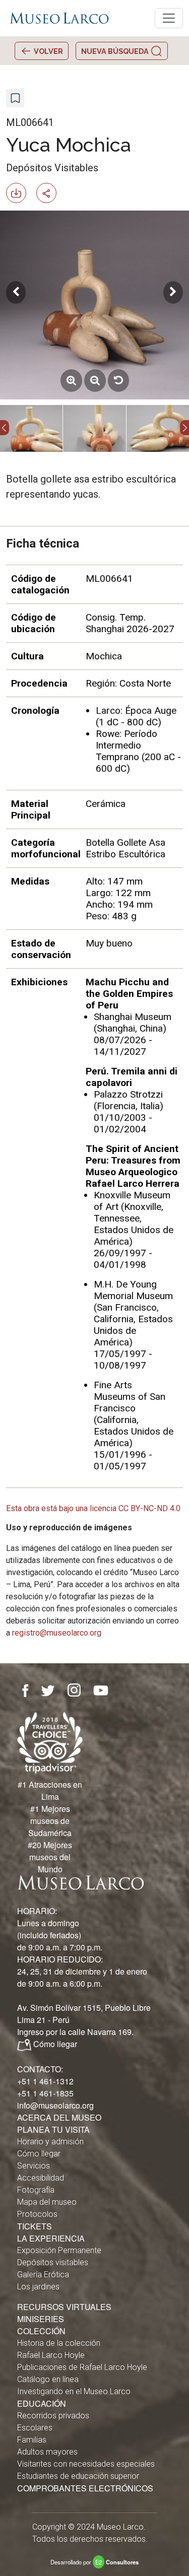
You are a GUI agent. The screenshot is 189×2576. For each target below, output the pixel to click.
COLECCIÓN (41, 2331)
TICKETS (35, 2226)
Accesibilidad (41, 2178)
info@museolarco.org (55, 2105)
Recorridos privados (53, 2416)
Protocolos (37, 2214)
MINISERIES (41, 2319)
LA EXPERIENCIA (51, 2238)
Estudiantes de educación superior (78, 2476)
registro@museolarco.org (57, 1633)
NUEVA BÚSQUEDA (116, 51)
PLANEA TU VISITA (53, 2129)
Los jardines (38, 2287)
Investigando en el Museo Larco (74, 2391)
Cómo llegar (55, 2044)
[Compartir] (50, 192)
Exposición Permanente (59, 2250)
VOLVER (48, 51)
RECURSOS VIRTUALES (64, 2307)
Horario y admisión (50, 2142)
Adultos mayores (47, 2452)
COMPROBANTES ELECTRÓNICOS (85, 2488)
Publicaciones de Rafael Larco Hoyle (82, 2367)
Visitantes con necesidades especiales (86, 2464)
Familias (32, 2440)
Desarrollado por (94, 2562)
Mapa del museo (47, 2202)
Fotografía (36, 2190)
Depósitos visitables (53, 2262)
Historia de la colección (59, 2343)
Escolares (35, 2428)
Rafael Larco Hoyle (51, 2355)
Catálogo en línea (48, 2379)
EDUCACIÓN (42, 2403)
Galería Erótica (43, 2275)
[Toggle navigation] (169, 18)
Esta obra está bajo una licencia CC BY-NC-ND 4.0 (93, 1508)
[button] (5, 428)
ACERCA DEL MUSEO (59, 2117)
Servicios (34, 2166)
